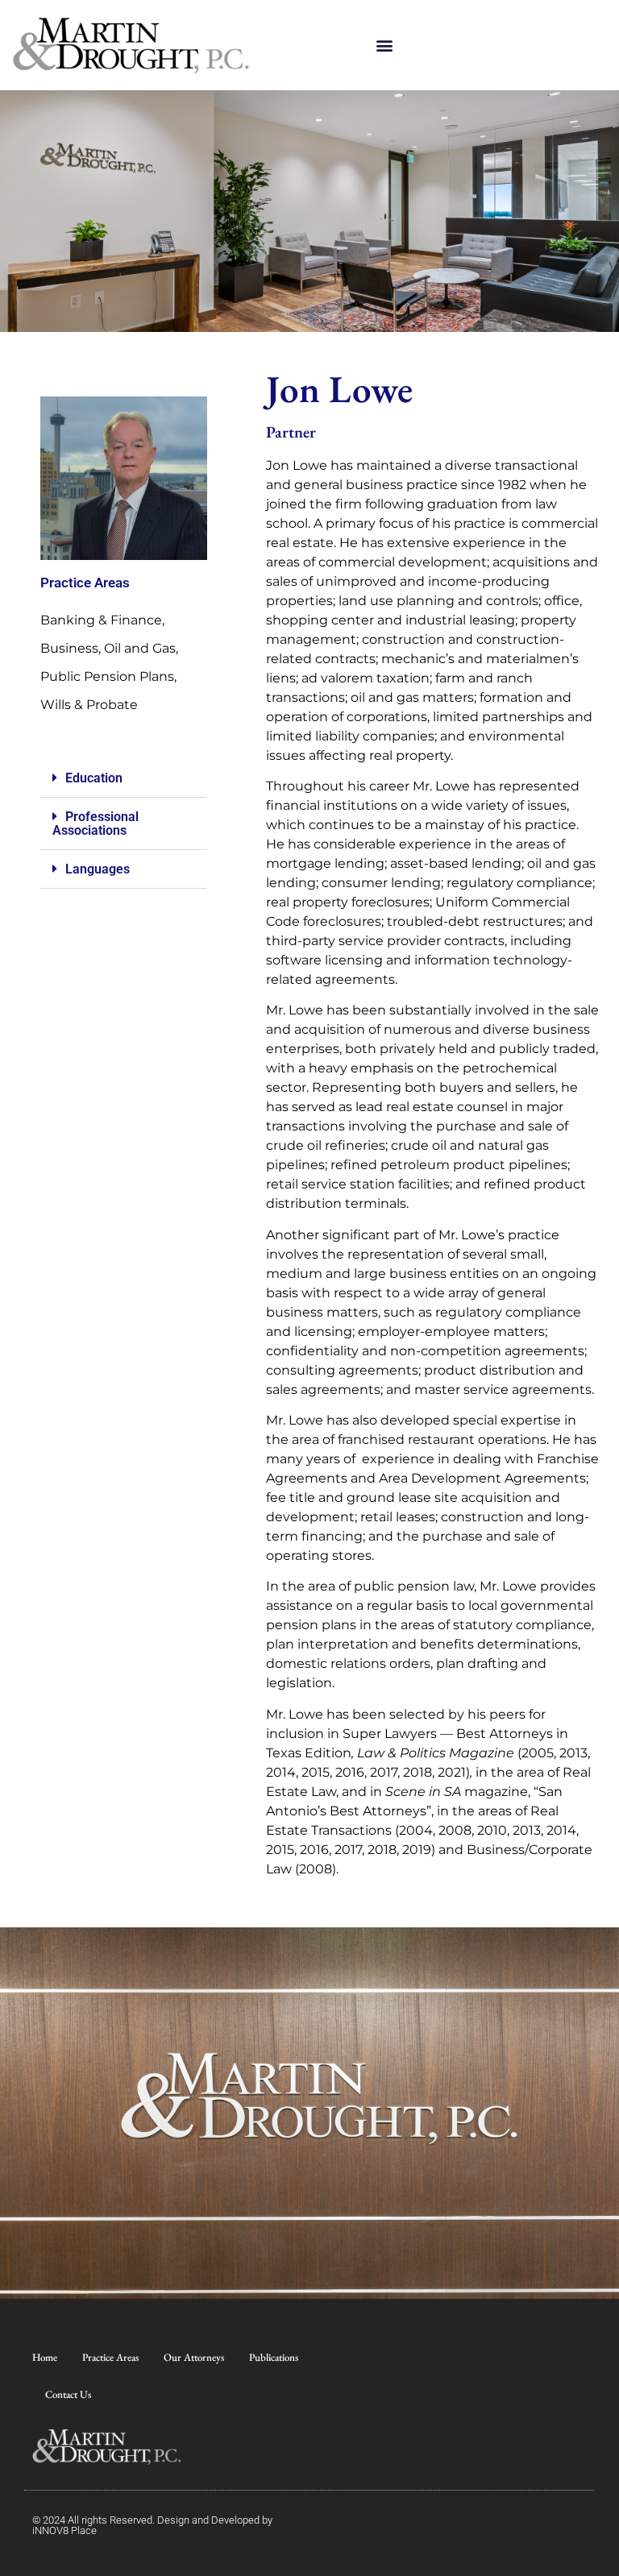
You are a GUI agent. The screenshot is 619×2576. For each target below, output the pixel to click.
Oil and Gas (140, 648)
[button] (384, 46)
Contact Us (68, 2394)
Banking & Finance (101, 620)
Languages (98, 869)
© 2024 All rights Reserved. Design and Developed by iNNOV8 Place (152, 2525)
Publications (274, 2357)
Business (69, 648)
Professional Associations (96, 823)
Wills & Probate (89, 705)
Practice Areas (110, 2357)
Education (94, 778)
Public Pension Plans (107, 676)
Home (45, 2357)
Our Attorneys (194, 2357)
